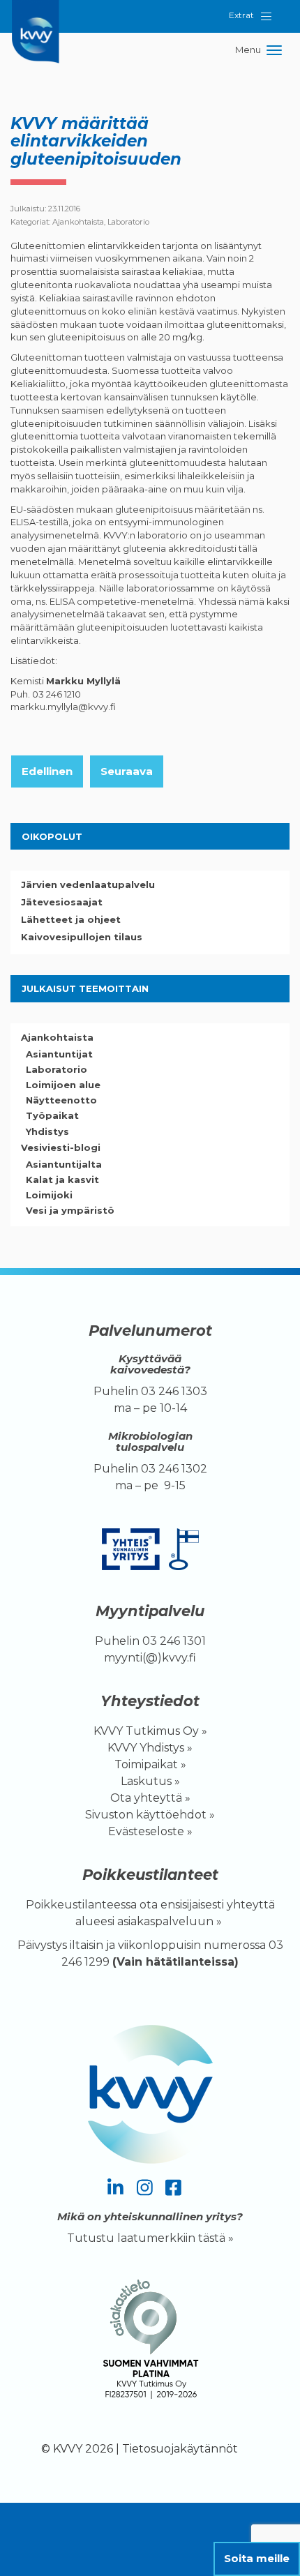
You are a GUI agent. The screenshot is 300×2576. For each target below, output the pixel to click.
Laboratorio (128, 222)
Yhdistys (47, 1131)
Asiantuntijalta (64, 1164)
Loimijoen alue (63, 1085)
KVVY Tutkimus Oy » (150, 1731)
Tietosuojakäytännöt (180, 2449)
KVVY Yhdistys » (150, 1748)
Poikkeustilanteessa (81, 1905)
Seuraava (127, 771)
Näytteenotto (61, 1100)
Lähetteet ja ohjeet (71, 919)
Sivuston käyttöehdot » (150, 1815)
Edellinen (47, 771)
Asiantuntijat (59, 1054)
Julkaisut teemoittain (85, 988)
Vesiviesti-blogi (61, 1147)
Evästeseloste (146, 1831)
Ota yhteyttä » (150, 1798)
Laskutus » (150, 1781)
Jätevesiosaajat (62, 902)
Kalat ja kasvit (62, 1180)
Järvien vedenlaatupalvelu (88, 884)
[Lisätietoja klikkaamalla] (150, 2342)
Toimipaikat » (150, 1764)
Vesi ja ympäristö (70, 1210)
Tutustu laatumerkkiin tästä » (150, 2238)
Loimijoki (49, 1195)
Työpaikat (52, 1115)
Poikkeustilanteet (150, 1875)
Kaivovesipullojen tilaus (82, 937)
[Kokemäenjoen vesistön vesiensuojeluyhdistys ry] (38, 17)
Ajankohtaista (78, 222)
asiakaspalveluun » (171, 1921)
